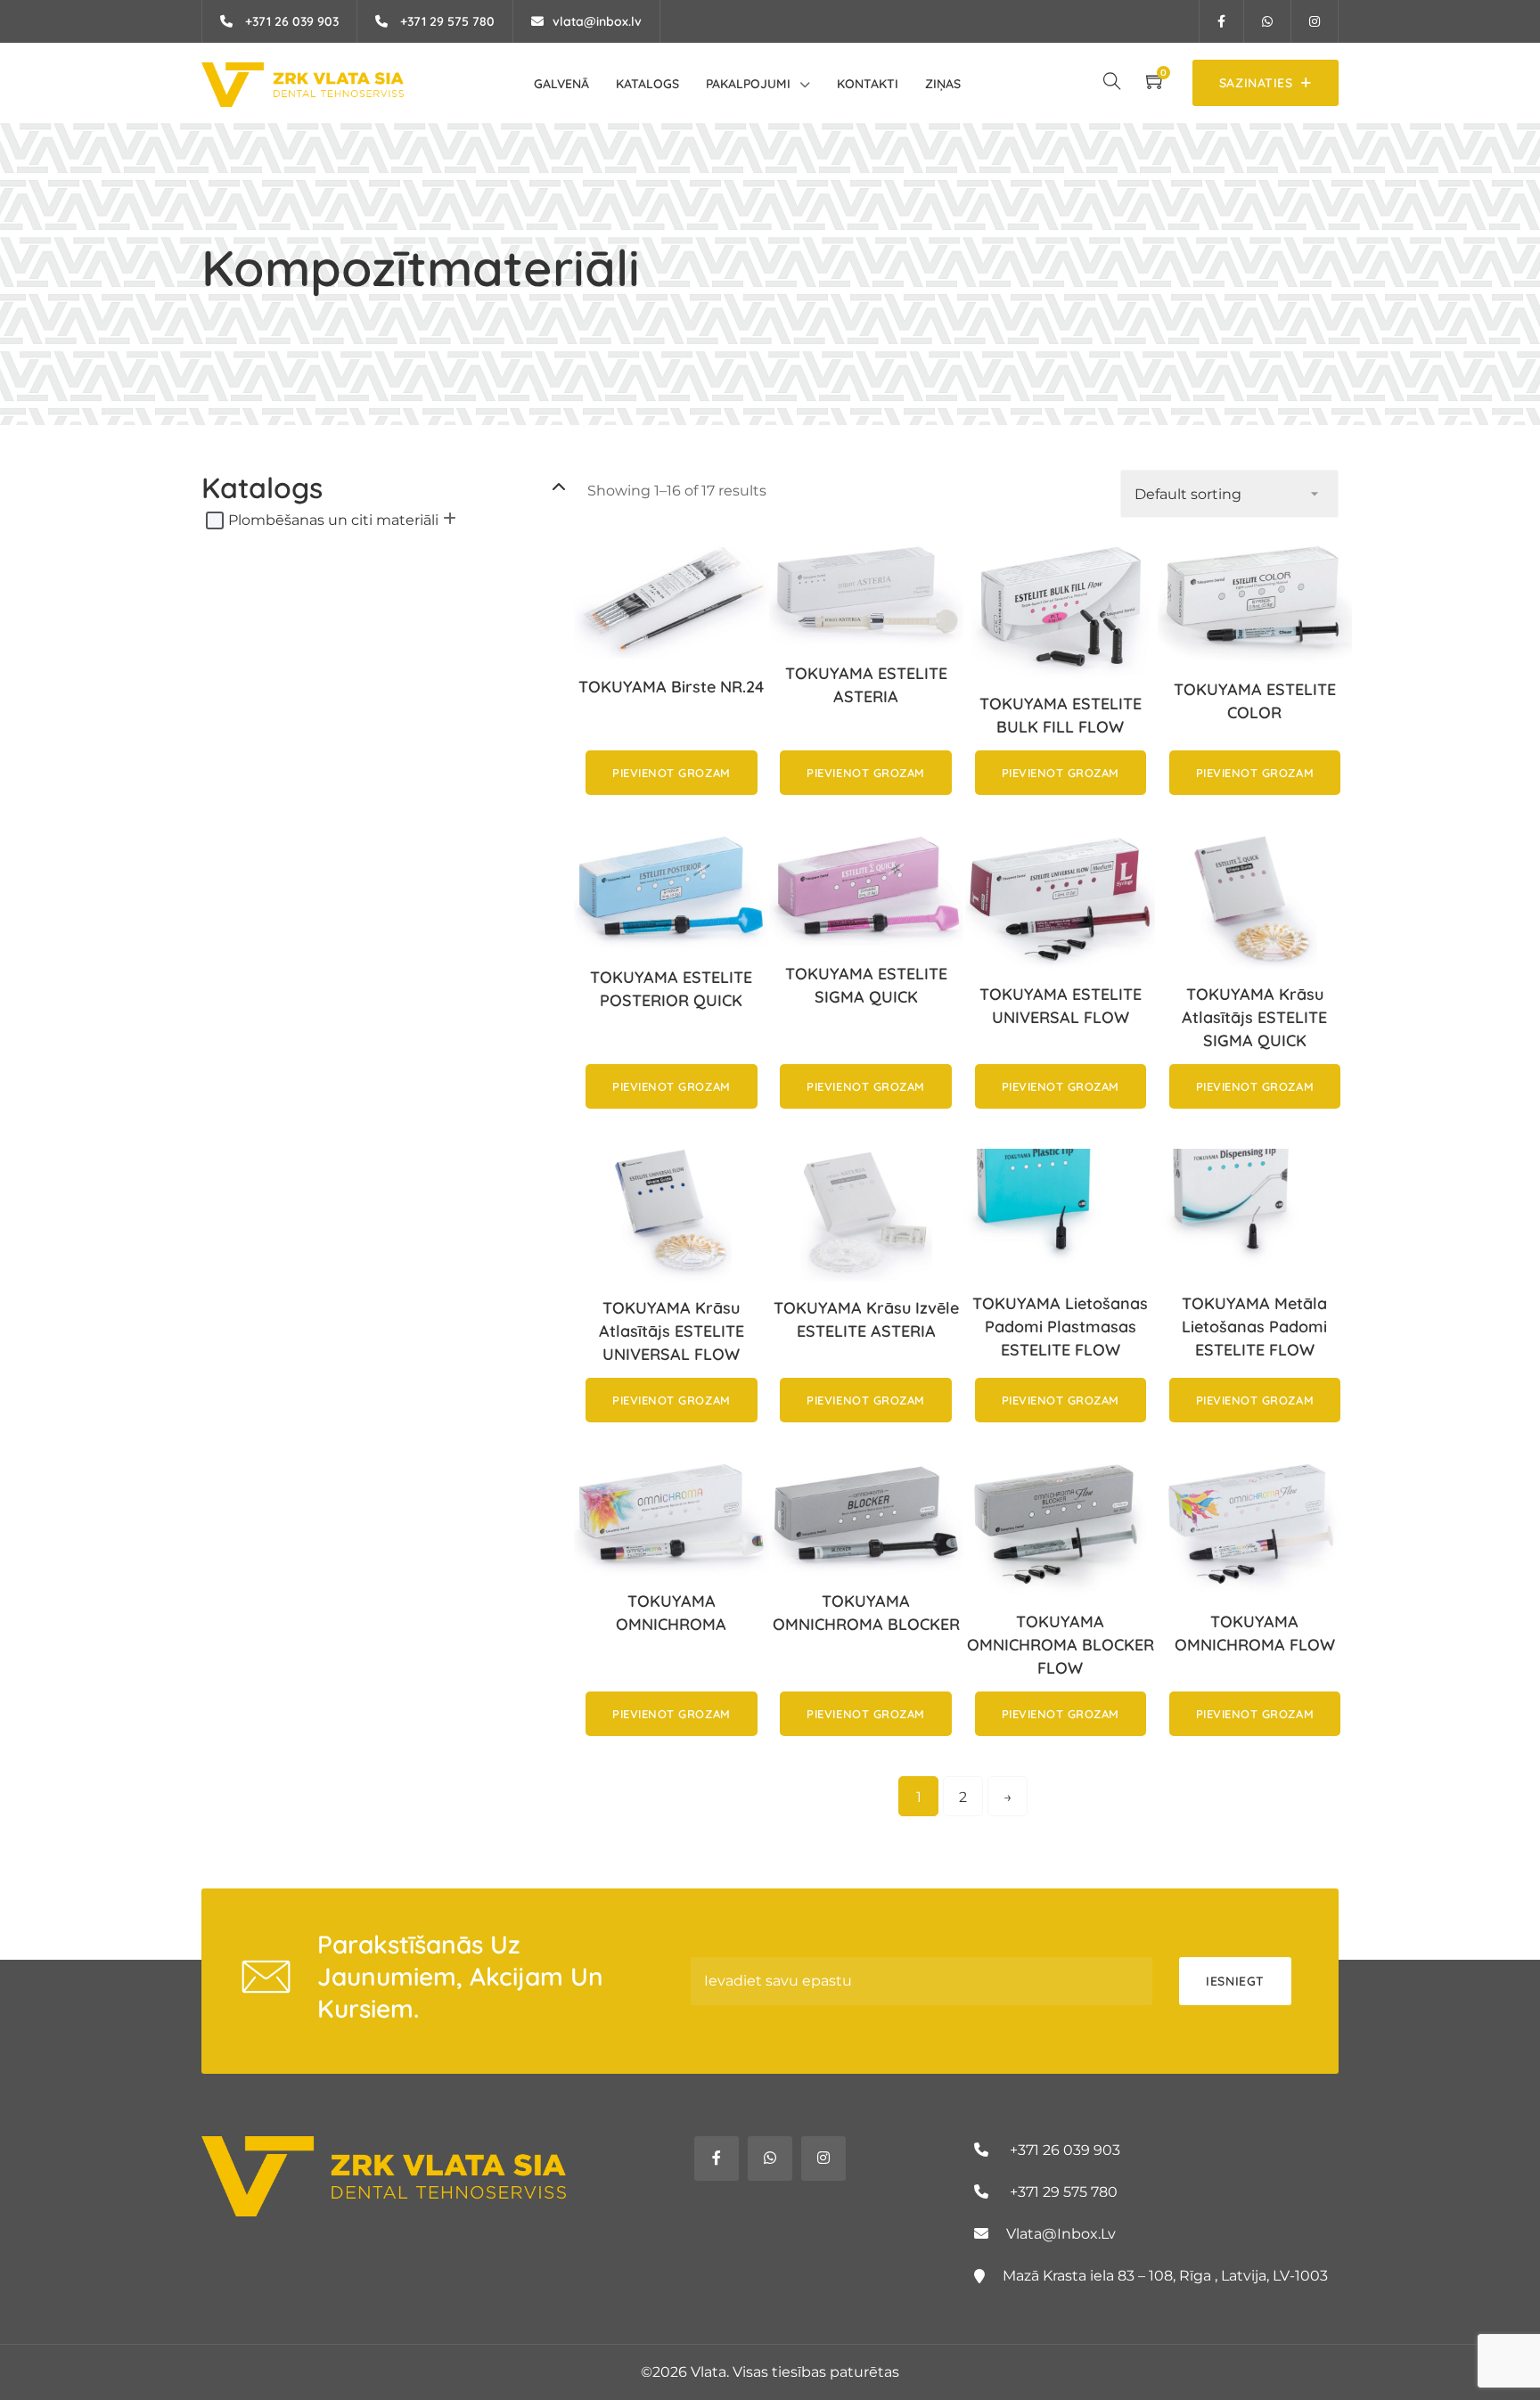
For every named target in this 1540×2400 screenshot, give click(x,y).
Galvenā (561, 84)
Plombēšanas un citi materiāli (333, 520)
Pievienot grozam (671, 773)
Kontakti (868, 84)
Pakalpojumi (748, 84)
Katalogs (647, 84)
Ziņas (943, 84)
